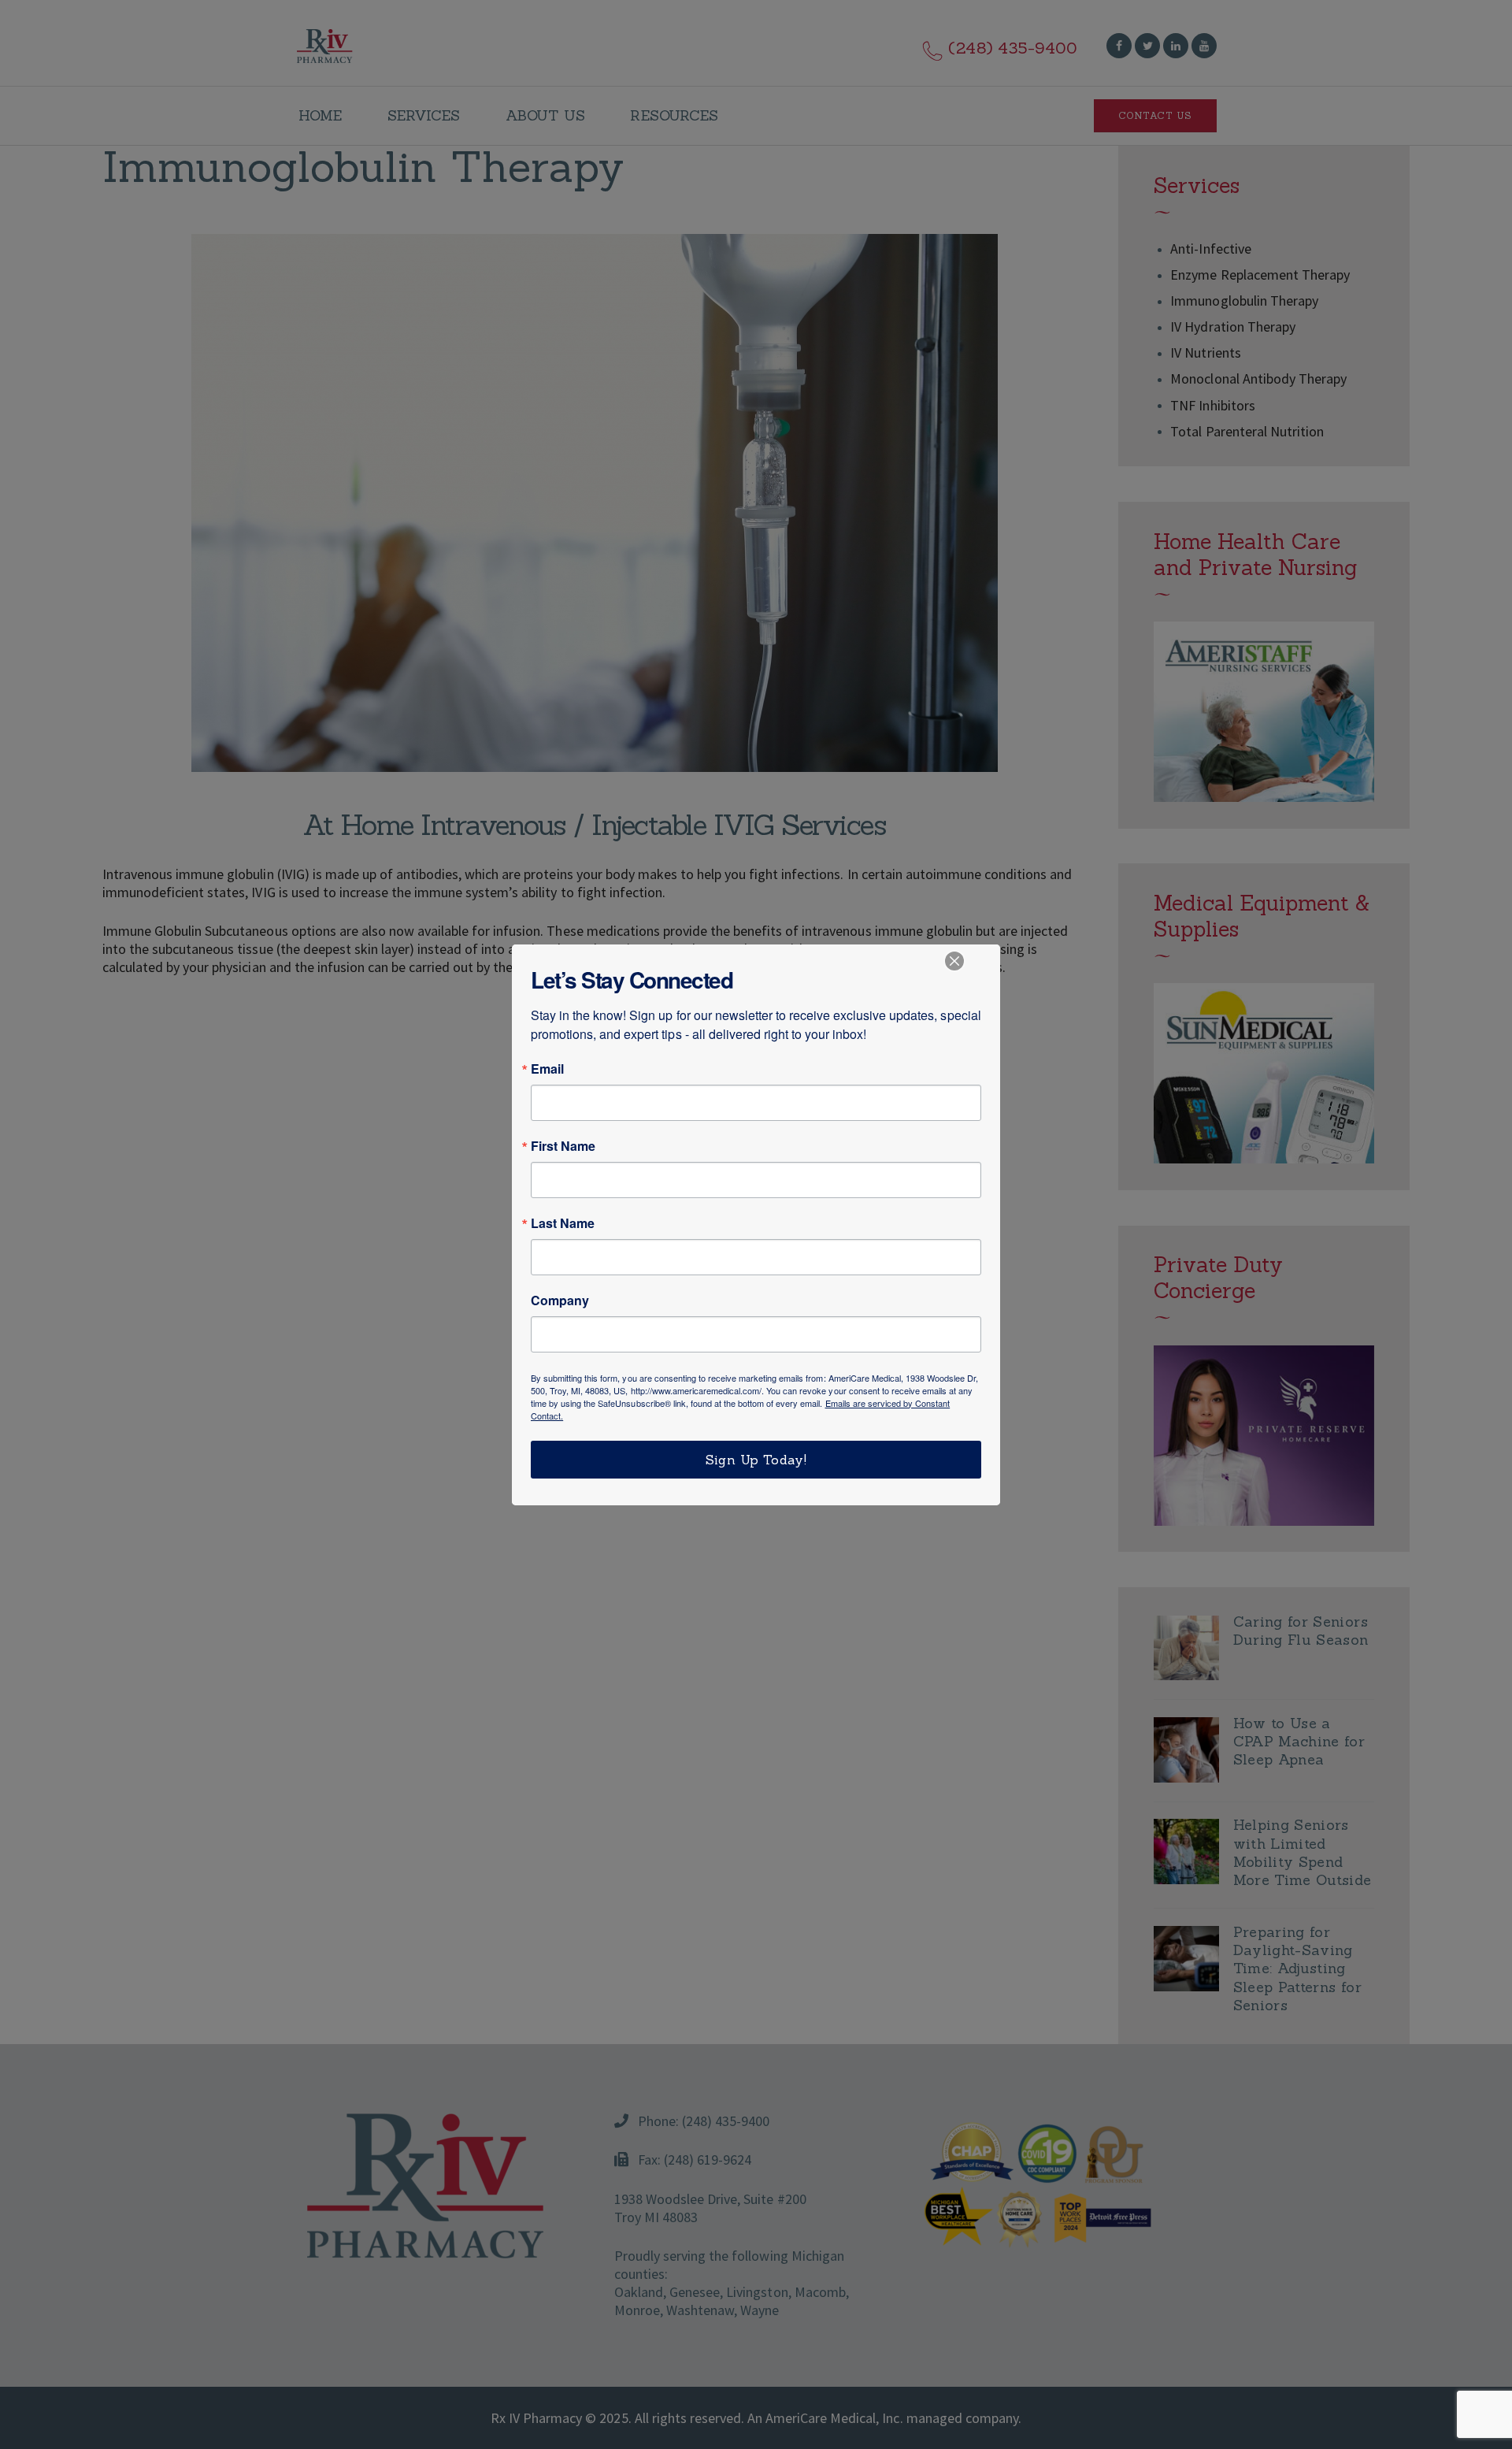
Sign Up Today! (756, 1460)
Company (560, 1301)
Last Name (563, 1223)
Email (547, 1069)
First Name (563, 1146)
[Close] (954, 961)
